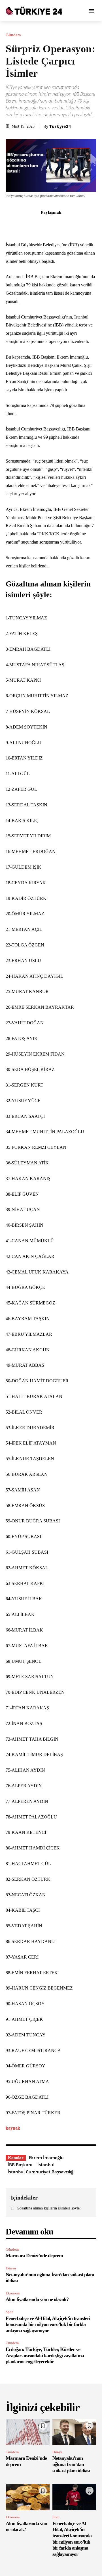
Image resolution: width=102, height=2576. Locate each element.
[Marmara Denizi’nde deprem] (28, 2432)
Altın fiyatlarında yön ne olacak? (37, 2299)
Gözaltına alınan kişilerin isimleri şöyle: (49, 2208)
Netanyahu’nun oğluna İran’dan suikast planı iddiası (71, 2464)
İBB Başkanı (20, 2165)
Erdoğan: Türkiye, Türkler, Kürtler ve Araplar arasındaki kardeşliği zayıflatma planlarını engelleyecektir (45, 2355)
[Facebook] (18, 225)
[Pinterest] (44, 225)
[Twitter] (31, 225)
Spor (9, 2312)
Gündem (13, 35)
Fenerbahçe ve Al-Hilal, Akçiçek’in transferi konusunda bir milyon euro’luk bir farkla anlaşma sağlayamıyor (48, 2324)
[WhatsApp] (58, 225)
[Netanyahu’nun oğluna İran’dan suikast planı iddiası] (74, 2432)
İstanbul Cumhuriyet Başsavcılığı (41, 2172)
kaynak (13, 2128)
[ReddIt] (71, 225)
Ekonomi (13, 2293)
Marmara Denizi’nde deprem (34, 2255)
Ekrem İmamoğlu (46, 2157)
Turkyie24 (60, 126)
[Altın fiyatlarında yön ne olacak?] (28, 2497)
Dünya (11, 2268)
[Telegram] (84, 225)
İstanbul (46, 2165)
